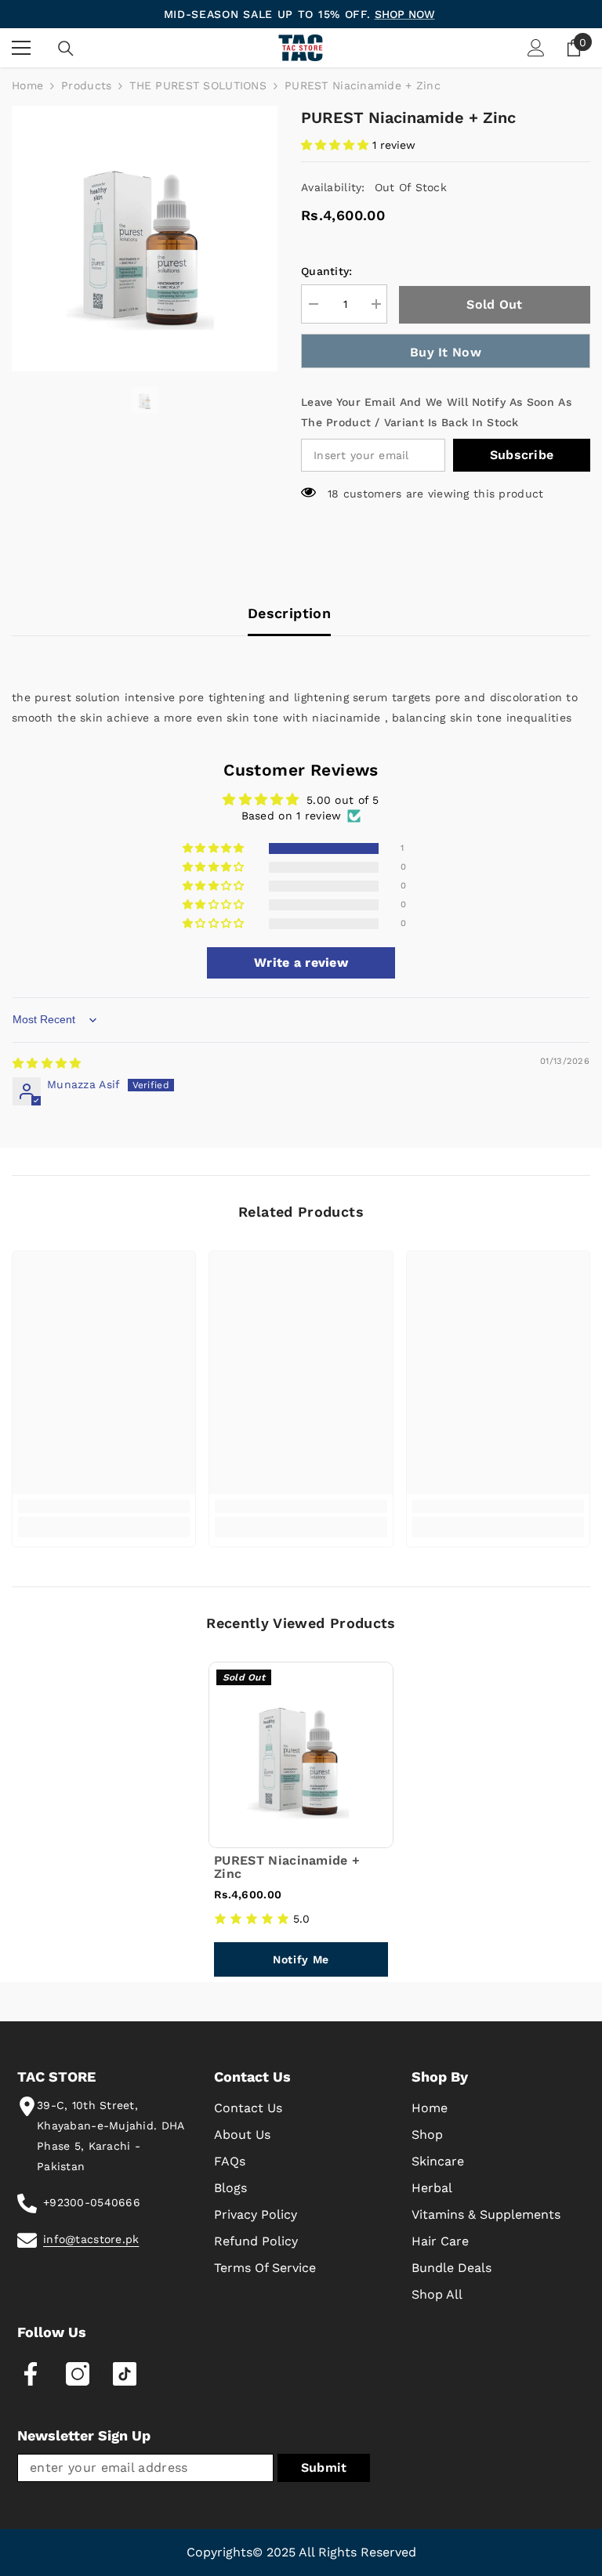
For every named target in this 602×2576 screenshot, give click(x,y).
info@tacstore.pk (91, 2239)
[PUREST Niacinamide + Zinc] (301, 1755)
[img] (47, 1063)
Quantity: (327, 271)
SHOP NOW (405, 14)
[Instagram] (78, 2374)
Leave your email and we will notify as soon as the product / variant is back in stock (436, 412)
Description (289, 613)
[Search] (66, 49)
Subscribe (522, 455)
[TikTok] (125, 2374)
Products (86, 85)
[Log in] (536, 48)
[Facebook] (31, 2374)
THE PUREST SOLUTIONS (198, 85)
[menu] (21, 48)
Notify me (301, 1959)
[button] (337, 145)
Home (27, 85)
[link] (104, 1506)
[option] (145, 239)
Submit (324, 2467)
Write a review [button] (301, 962)
